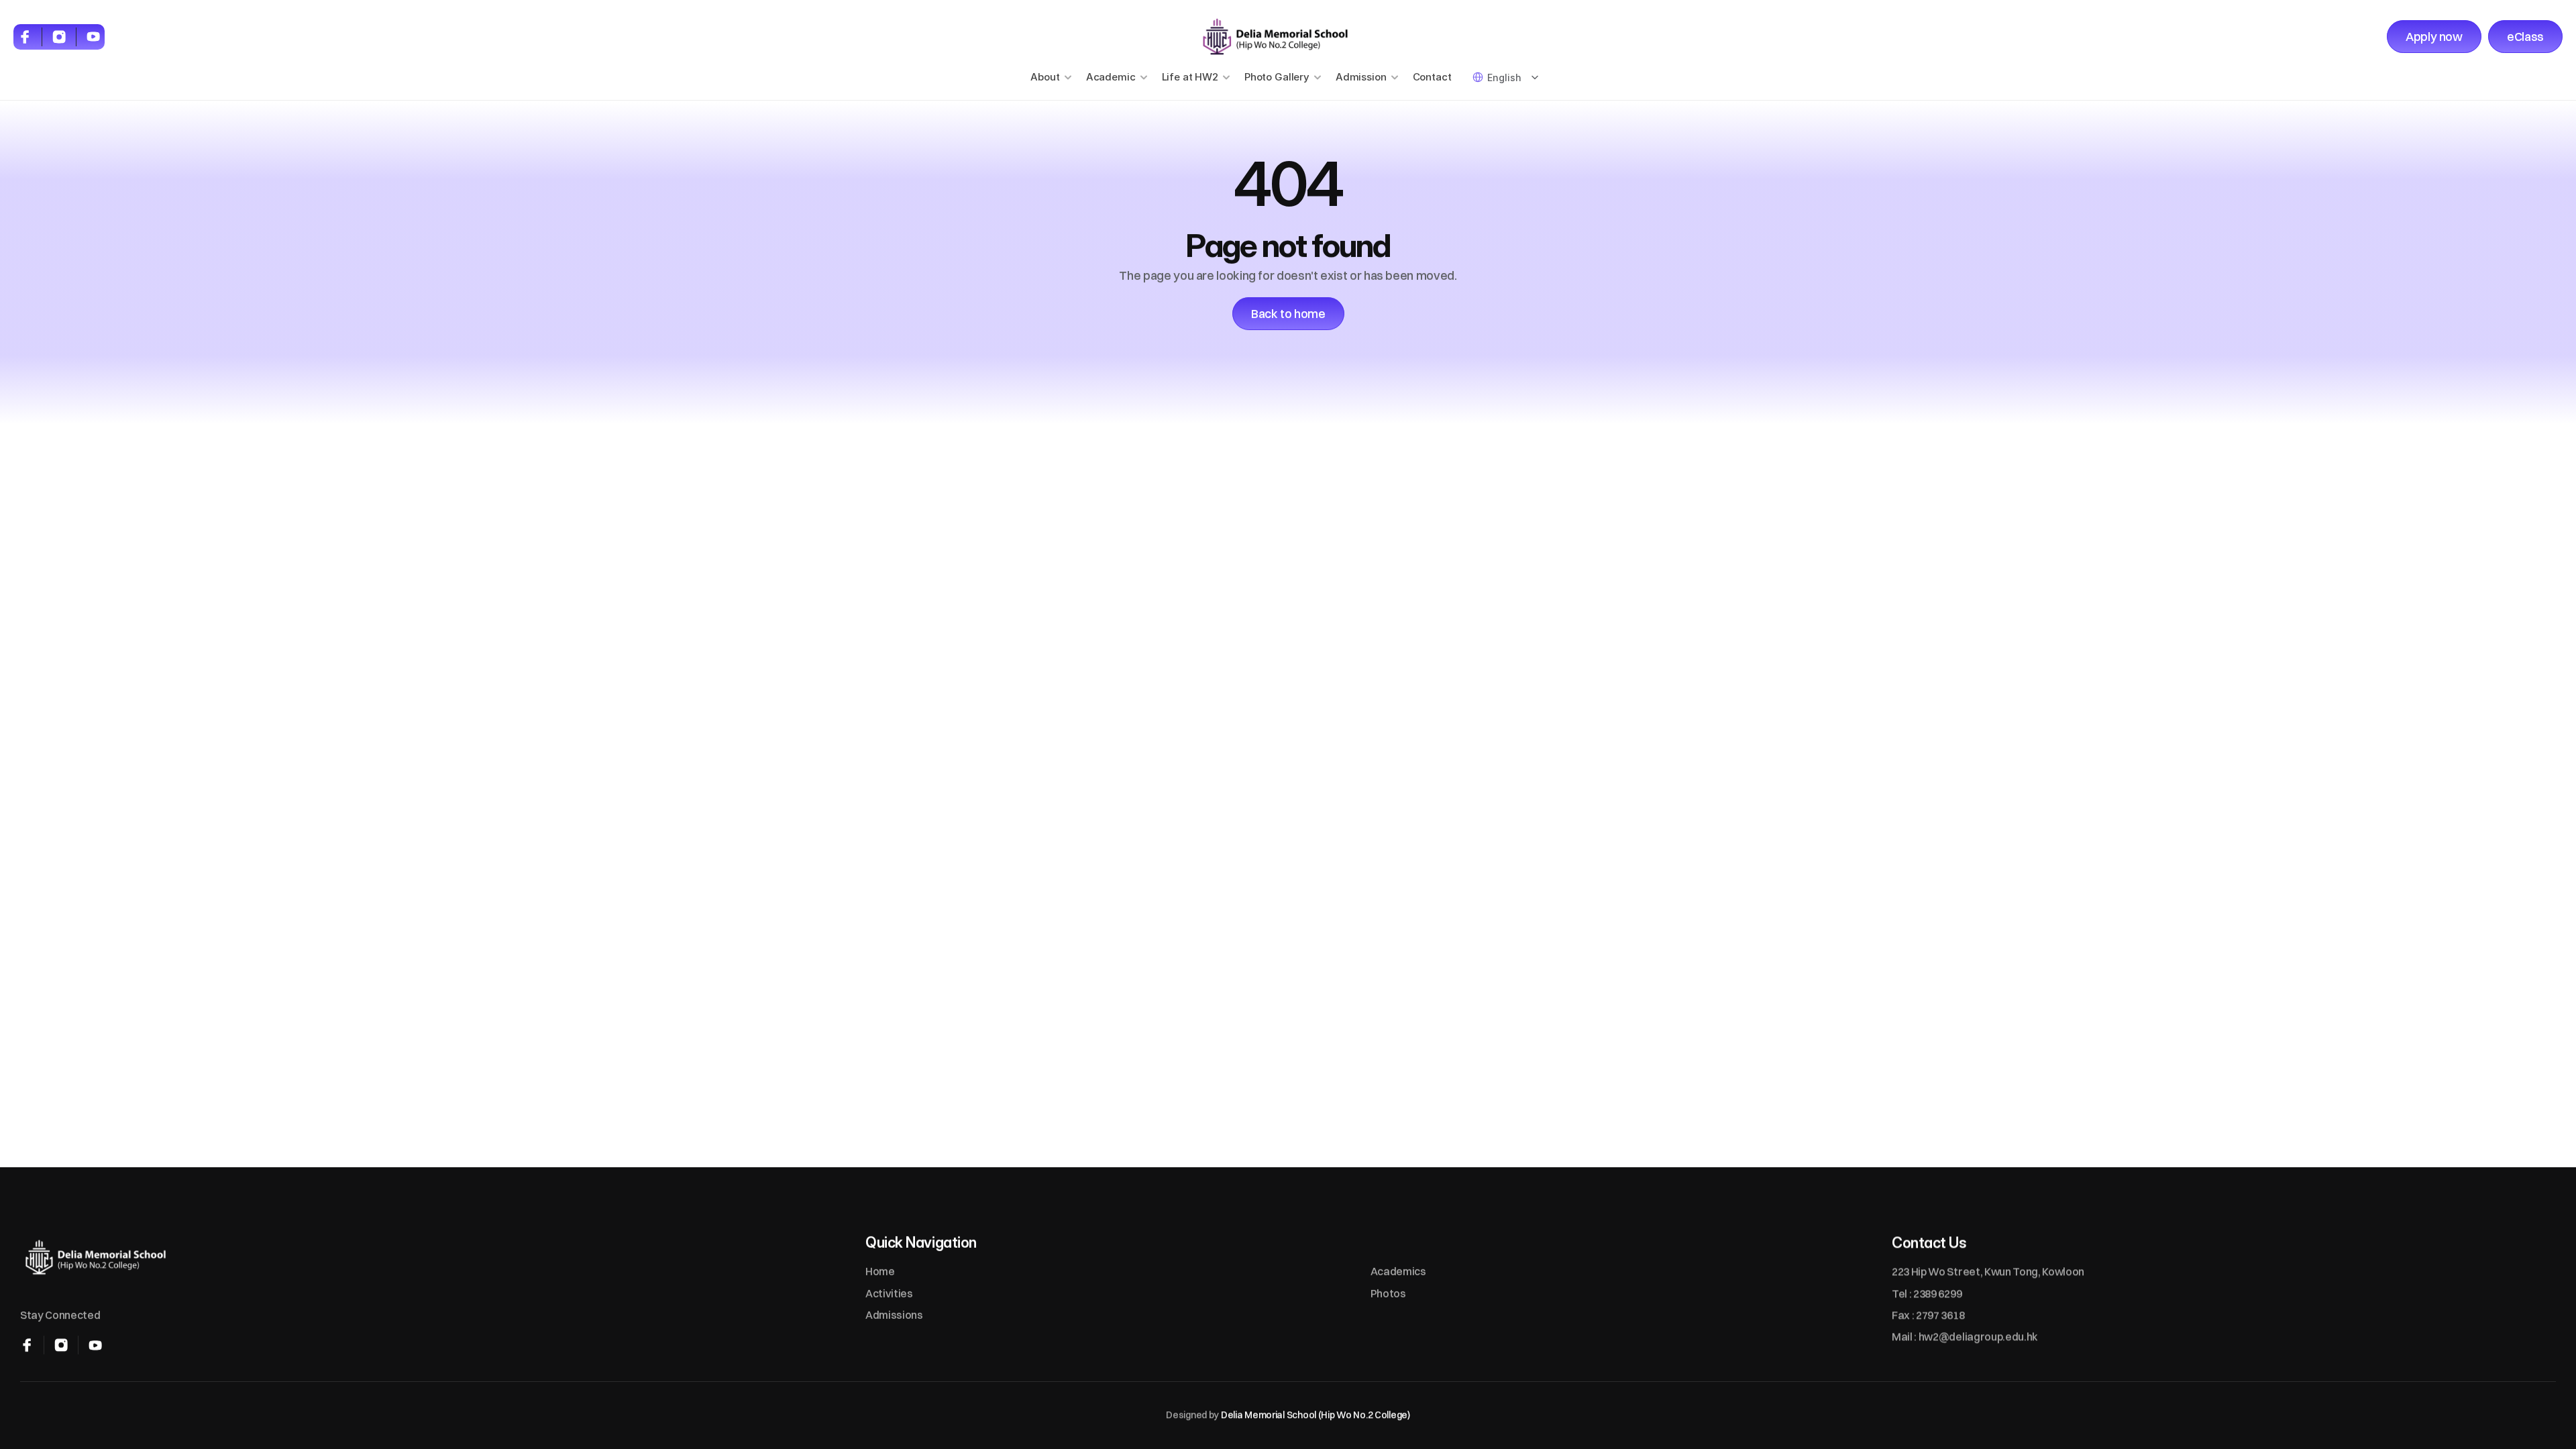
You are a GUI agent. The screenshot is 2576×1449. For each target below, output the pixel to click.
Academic (1111, 77)
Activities (889, 1293)
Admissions (894, 1315)
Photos (1388, 1293)
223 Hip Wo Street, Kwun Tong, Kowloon (1988, 1272)
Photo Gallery (1277, 77)
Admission (1361, 77)
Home (880, 1272)
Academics (1398, 1272)
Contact (1432, 77)
